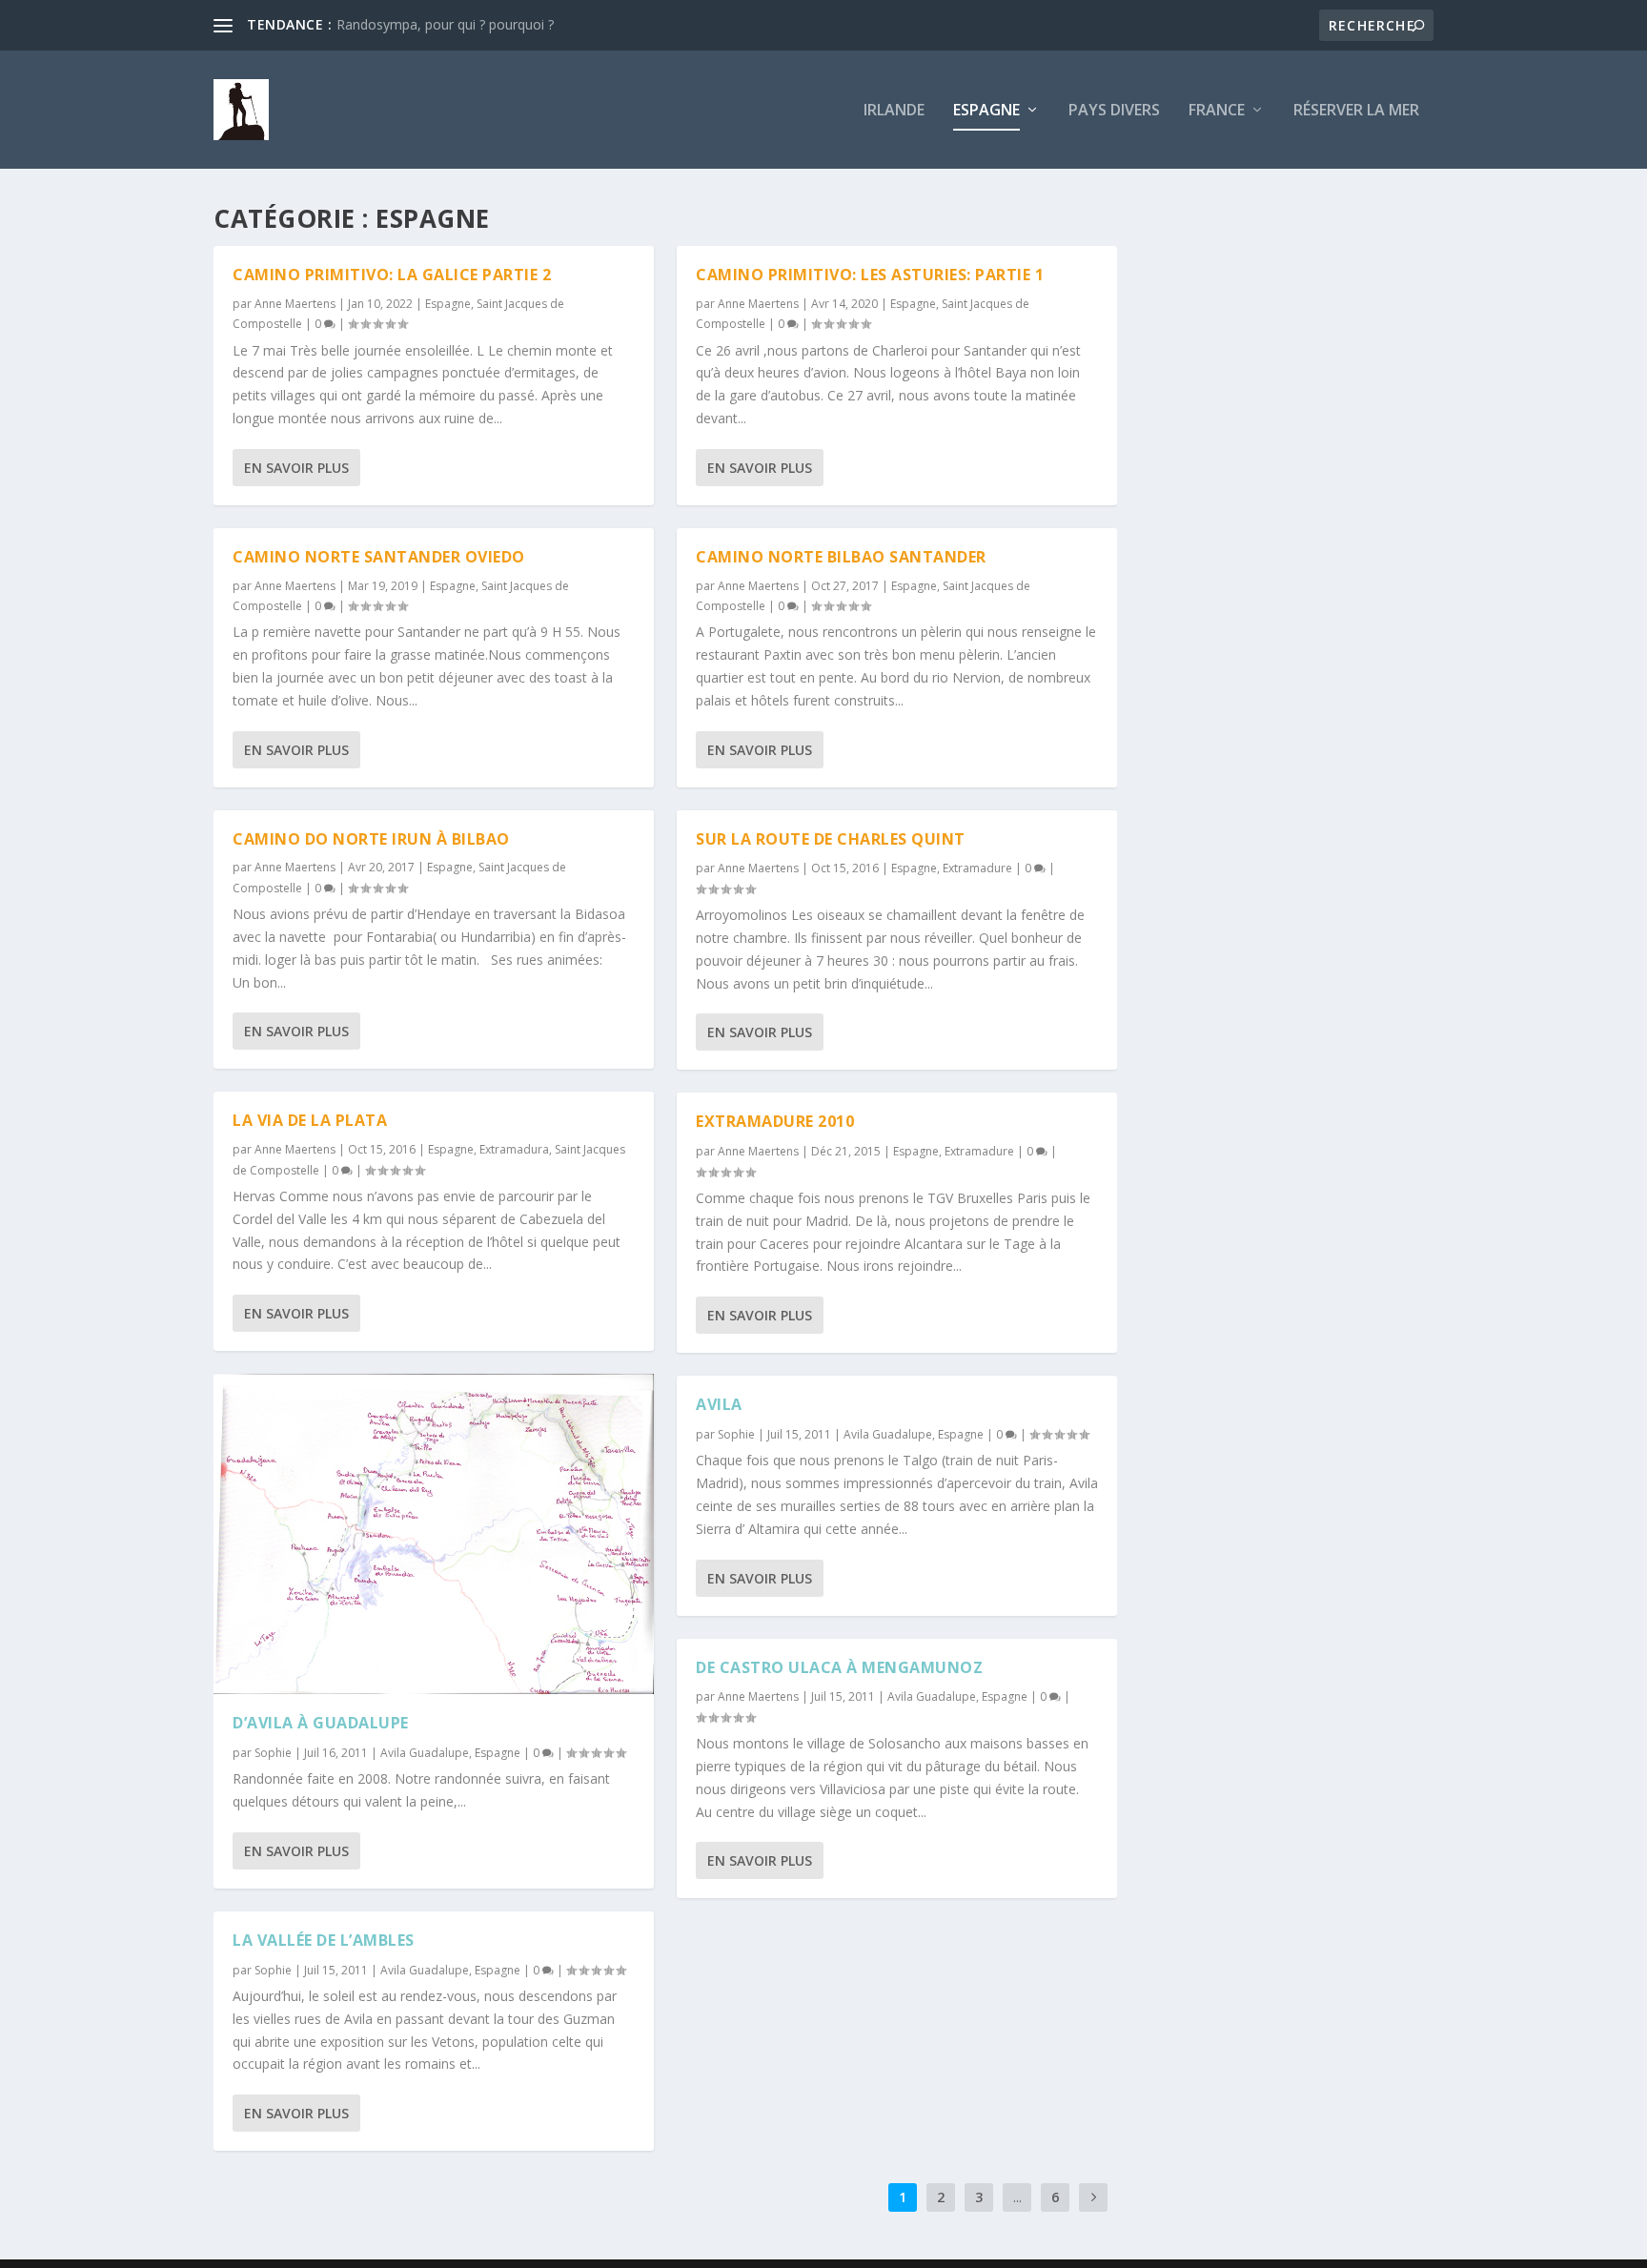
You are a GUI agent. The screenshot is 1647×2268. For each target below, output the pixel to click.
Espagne (986, 111)
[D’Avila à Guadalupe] (434, 1534)
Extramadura (514, 1149)
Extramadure (977, 868)
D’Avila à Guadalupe (321, 1723)
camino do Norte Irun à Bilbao (371, 839)
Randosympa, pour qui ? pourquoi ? (445, 24)
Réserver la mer (1356, 111)
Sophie (273, 1753)
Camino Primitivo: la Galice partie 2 (392, 275)
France (1217, 111)
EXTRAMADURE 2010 (775, 1121)
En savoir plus (296, 468)
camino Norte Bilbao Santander (841, 557)
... (1017, 2197)
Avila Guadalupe (425, 1753)
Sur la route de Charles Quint (831, 839)
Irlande (894, 111)
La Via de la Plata (310, 1120)
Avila (719, 1404)
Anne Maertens (295, 304)
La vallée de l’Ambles (324, 1940)
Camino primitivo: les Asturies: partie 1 (870, 275)
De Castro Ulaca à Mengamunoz (839, 1667)
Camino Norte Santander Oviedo (379, 557)
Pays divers (1114, 111)
